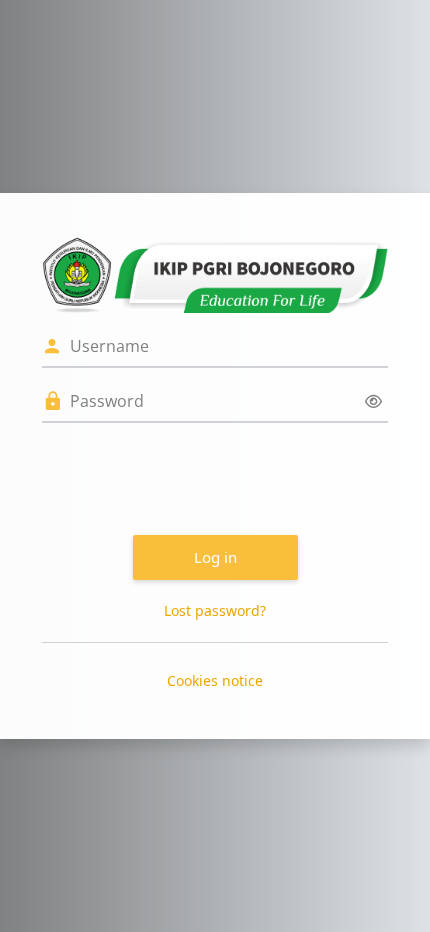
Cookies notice (215, 680)
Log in (215, 557)
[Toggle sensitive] (373, 401)
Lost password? (215, 610)
